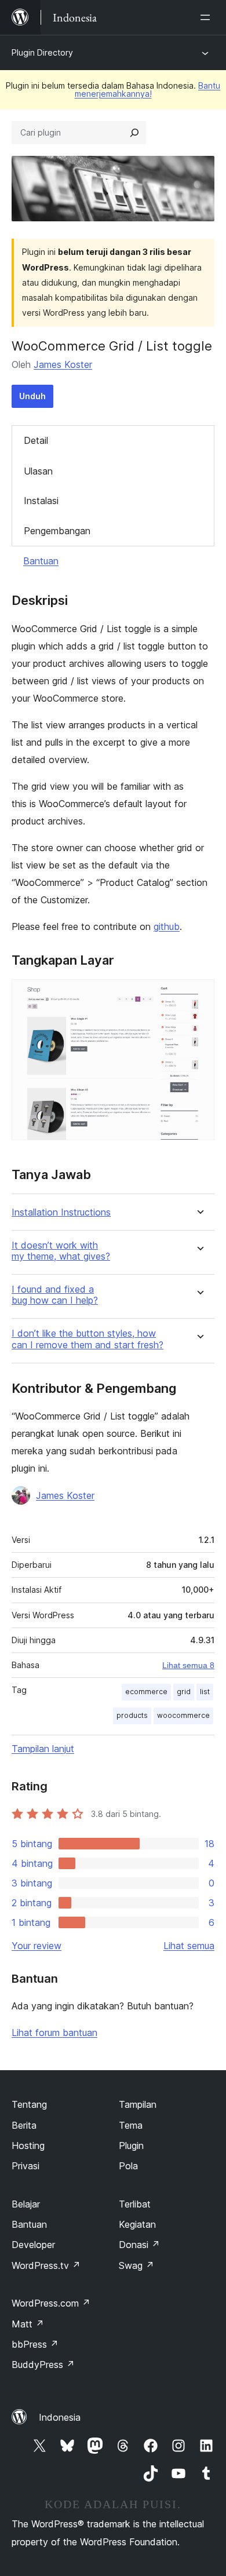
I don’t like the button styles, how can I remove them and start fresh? (88, 1339)
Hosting (28, 2146)
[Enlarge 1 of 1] (199, 995)
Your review (37, 1946)
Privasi (25, 2166)
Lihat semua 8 (188, 1665)
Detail (36, 440)
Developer (33, 2245)
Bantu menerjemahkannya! (148, 90)
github (167, 926)
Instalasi (41, 501)
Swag (136, 2265)
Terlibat (135, 2204)
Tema (131, 2125)
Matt (28, 2324)
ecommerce (146, 1692)
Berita (24, 2125)
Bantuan (41, 561)
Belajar (26, 2204)
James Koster (63, 364)
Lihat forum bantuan (54, 2033)
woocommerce (183, 1715)
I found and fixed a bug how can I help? (55, 1295)
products (132, 1715)
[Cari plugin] (134, 133)
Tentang (29, 2104)
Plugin (131, 2146)
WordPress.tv (46, 2265)
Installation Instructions (61, 1212)
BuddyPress (43, 2365)
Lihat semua (189, 1946)
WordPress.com (51, 2303)
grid (184, 1692)
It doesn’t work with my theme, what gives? (61, 1251)
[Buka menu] (207, 17)
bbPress (35, 2344)
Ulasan (38, 471)
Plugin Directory (42, 52)
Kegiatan (137, 2224)
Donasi (139, 2245)
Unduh (32, 396)
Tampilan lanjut (43, 1749)
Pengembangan (57, 531)
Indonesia (60, 2417)
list (205, 1692)
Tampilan (138, 2104)
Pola (128, 2166)
